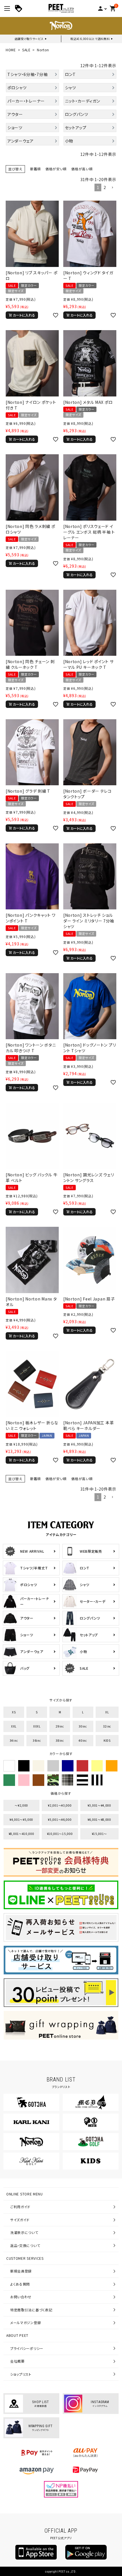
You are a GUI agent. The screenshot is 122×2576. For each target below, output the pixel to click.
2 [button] (105, 187)
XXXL (37, 1726)
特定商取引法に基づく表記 (31, 2310)
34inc (14, 1740)
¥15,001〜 (100, 1834)
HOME (11, 50)
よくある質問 (20, 2284)
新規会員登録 (21, 2271)
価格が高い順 (82, 169)
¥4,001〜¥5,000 (21, 1819)
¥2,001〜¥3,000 (60, 1805)
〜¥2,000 (21, 1805)
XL (107, 1712)
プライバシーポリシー (27, 2348)
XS (14, 1712)
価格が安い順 (56, 169)
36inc (37, 1740)
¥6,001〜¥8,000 (99, 1819)
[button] (112, 188)
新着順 (35, 169)
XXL (14, 1726)
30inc (83, 1726)
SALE (26, 50)
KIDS (107, 1740)
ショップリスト (21, 2374)
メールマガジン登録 (26, 2323)
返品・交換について (25, 2245)
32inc (107, 1726)
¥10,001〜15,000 (60, 1834)
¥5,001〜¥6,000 (60, 1819)
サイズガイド (20, 2220)
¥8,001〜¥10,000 (22, 1834)
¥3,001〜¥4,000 (99, 1805)
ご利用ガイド (20, 2207)
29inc (60, 1726)
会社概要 (17, 2361)
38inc (60, 1740)
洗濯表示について (24, 2232)
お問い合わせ (21, 2297)
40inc (83, 1740)
